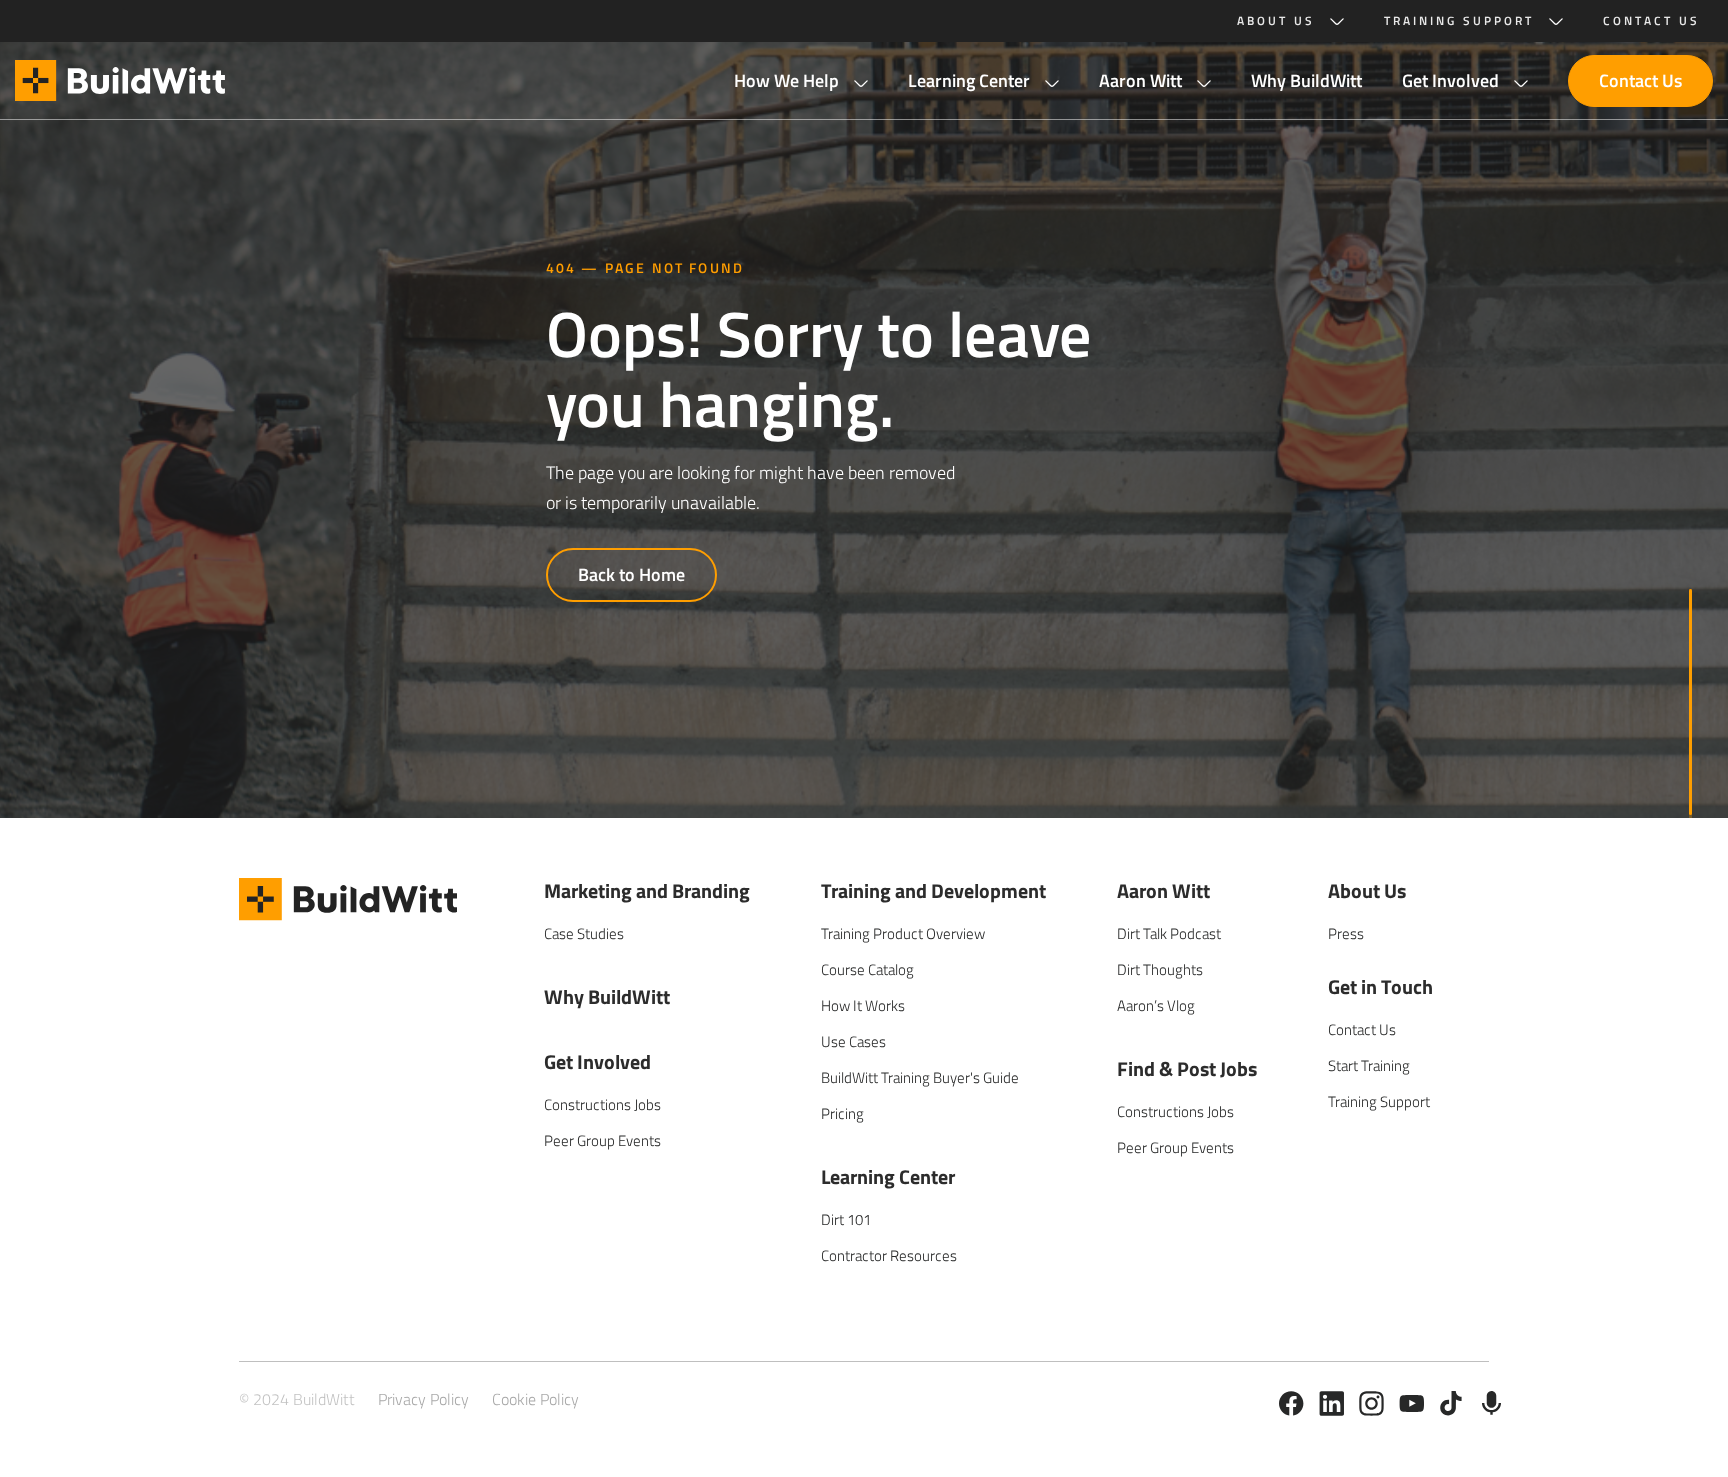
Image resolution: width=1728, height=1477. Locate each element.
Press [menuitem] (1346, 933)
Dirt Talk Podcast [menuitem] (1169, 933)
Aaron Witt (1140, 80)
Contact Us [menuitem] (1362, 1029)
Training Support (1459, 21)
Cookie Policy (535, 1399)
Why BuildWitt (1306, 80)
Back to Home (631, 574)
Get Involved (1450, 80)
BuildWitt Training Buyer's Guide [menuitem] (920, 1077)
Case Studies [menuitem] (584, 933)
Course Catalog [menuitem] (867, 969)
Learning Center (969, 80)
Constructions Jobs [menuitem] (602, 1104)
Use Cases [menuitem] (853, 1041)
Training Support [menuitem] (1379, 1101)
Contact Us (1640, 80)
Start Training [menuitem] (1369, 1065)
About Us (1276, 21)
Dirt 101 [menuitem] (846, 1219)
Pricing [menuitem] (842, 1113)
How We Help (786, 80)
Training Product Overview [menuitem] (903, 933)
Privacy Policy (423, 1399)
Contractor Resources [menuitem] (889, 1255)
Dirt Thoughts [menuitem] (1160, 969)
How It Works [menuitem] (863, 1005)
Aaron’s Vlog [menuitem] (1156, 1005)
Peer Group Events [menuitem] (602, 1140)
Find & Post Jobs (1187, 1068)
